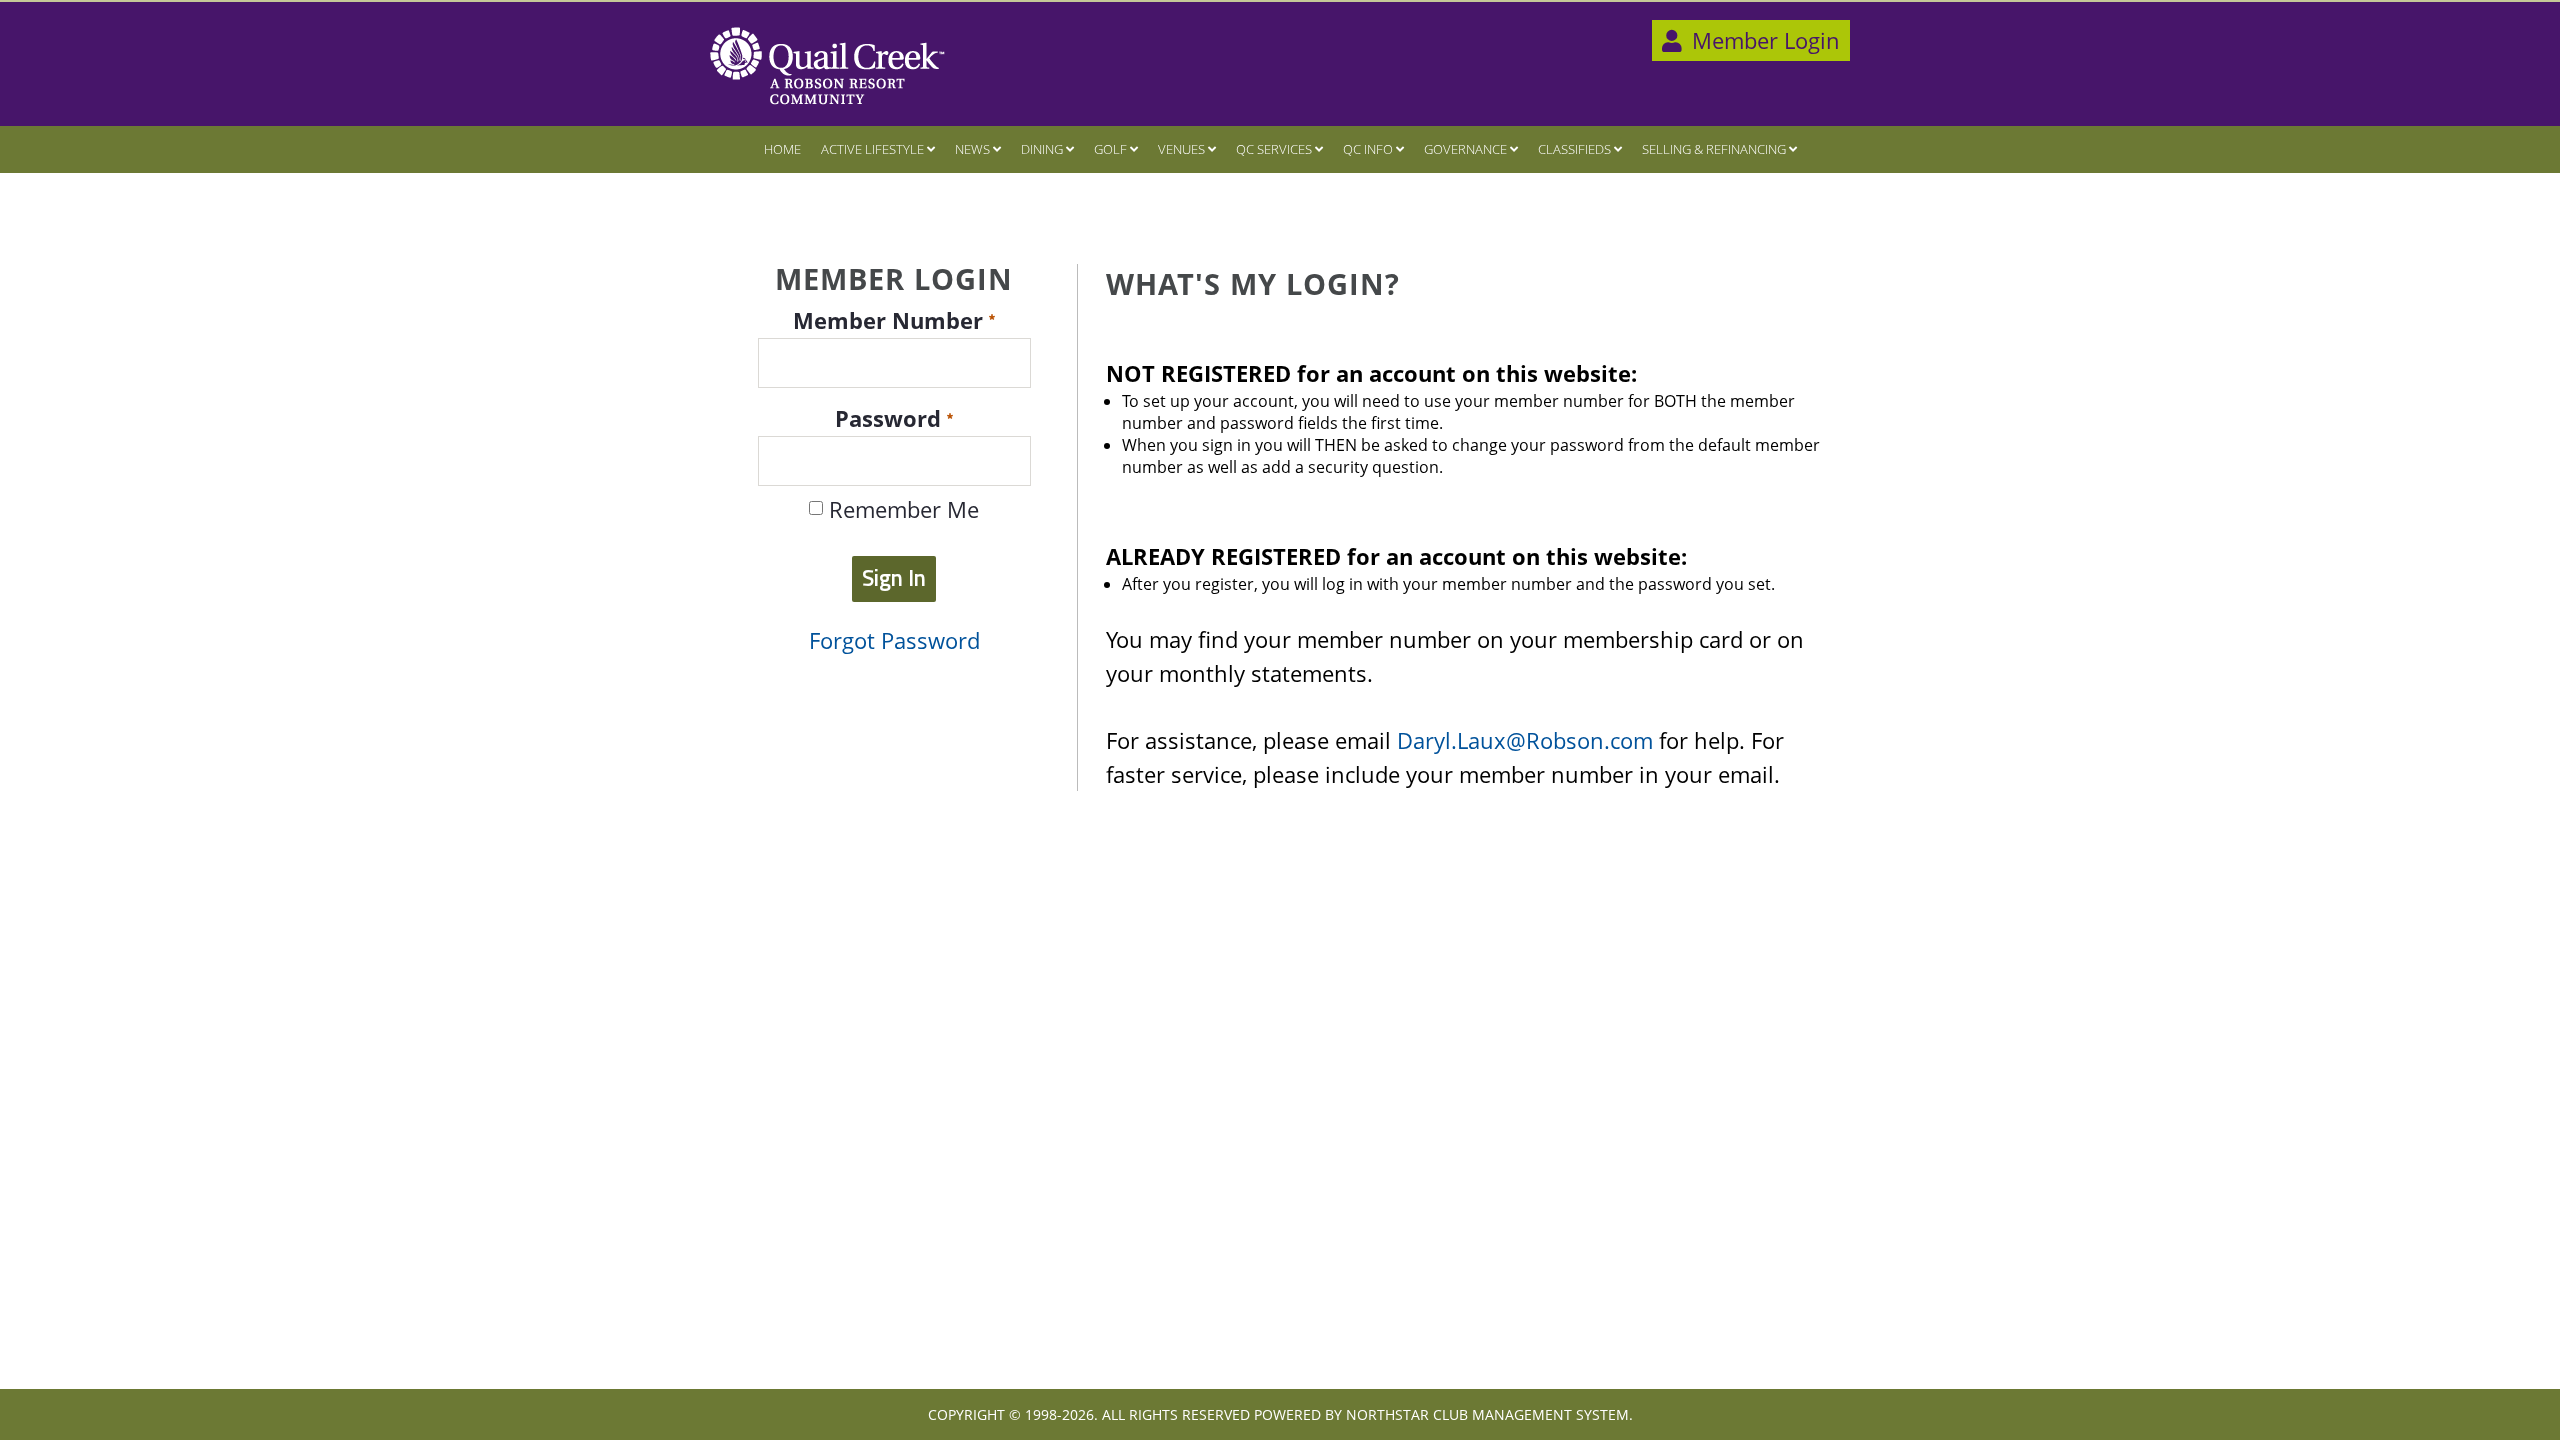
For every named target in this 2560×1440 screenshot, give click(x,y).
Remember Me (901, 510)
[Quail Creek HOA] (827, 66)
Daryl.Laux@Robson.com (1525, 740)
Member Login (1763, 40)
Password (891, 418)
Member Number (891, 320)
